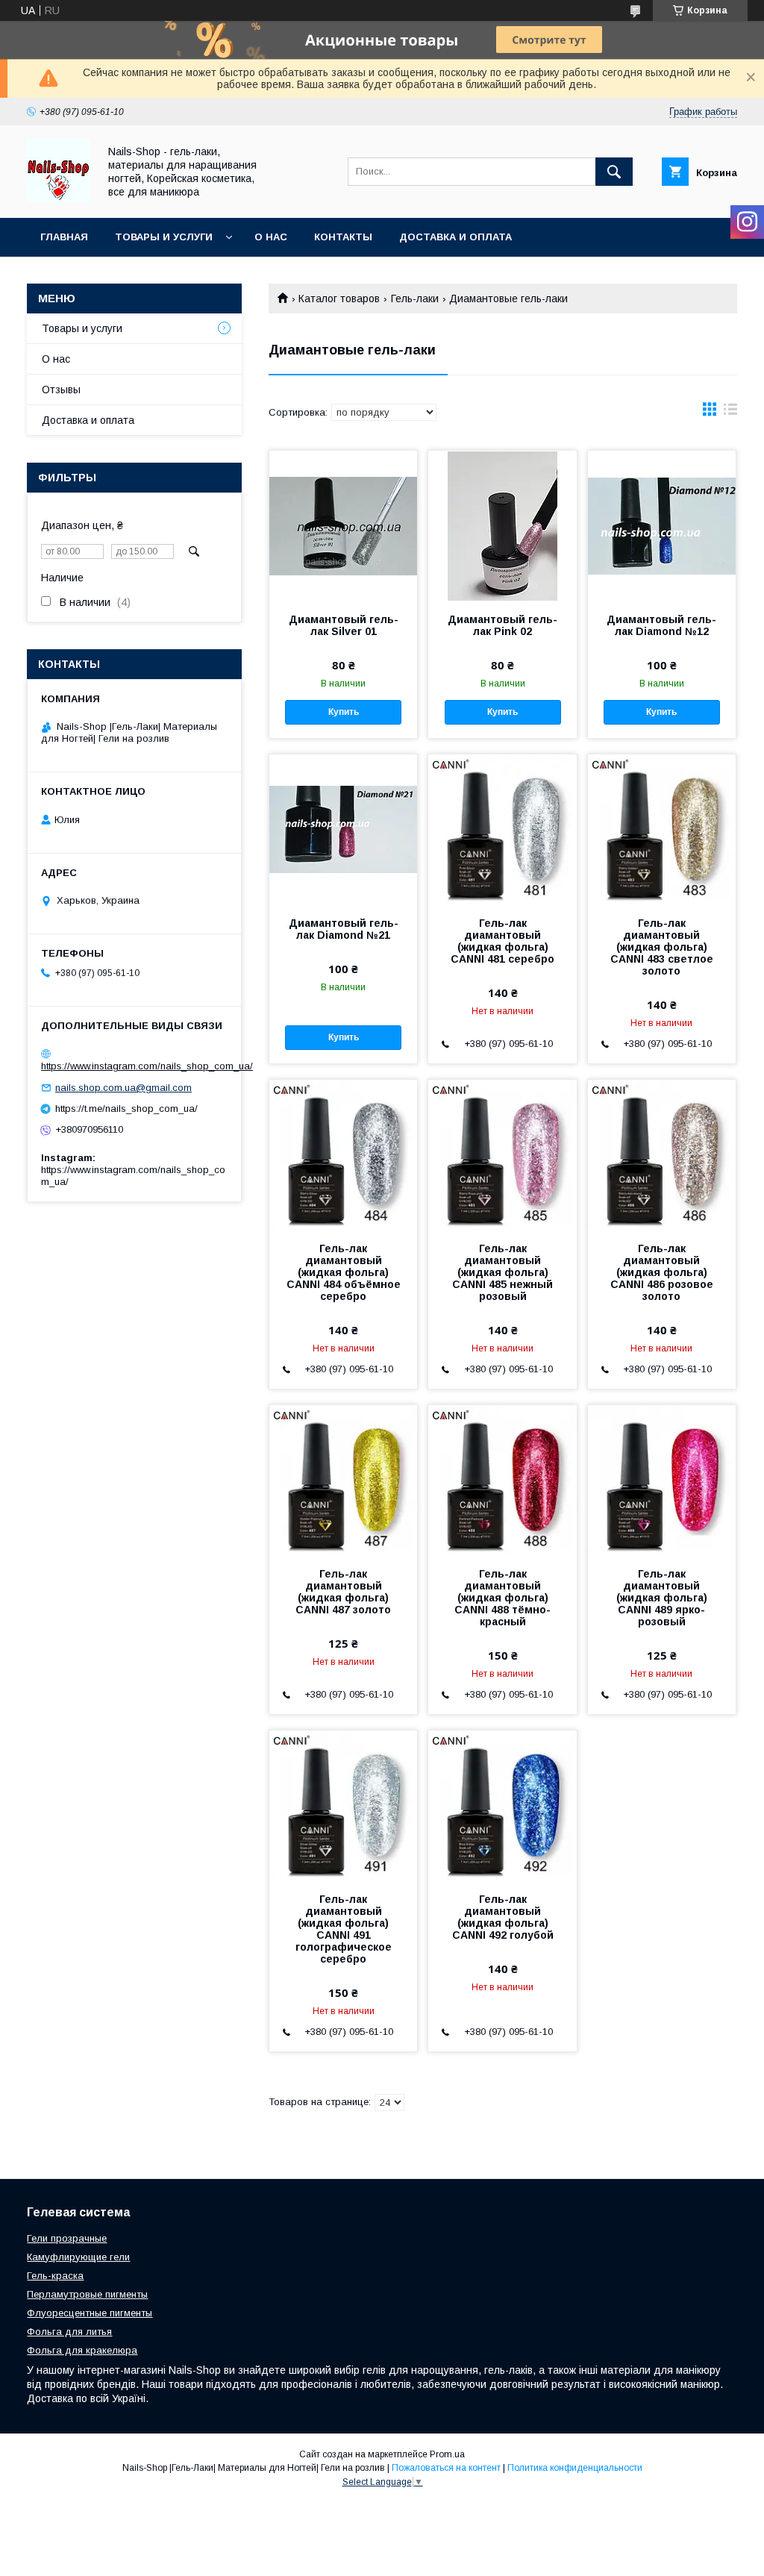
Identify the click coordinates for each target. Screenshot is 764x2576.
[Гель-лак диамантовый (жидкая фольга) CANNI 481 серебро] (502, 829)
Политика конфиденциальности (575, 2468)
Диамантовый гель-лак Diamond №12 (661, 625)
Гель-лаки (415, 298)
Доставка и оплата (455, 237)
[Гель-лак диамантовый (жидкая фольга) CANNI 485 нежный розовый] (502, 1154)
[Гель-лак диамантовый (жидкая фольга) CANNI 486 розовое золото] (662, 1154)
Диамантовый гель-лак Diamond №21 (344, 929)
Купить (344, 712)
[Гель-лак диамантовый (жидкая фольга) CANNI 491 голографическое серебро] (343, 1805)
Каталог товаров (339, 298)
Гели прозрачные (67, 2238)
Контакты (343, 237)
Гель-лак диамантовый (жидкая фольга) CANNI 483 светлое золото (662, 947)
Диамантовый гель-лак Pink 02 (502, 625)
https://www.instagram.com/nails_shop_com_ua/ (147, 1066)
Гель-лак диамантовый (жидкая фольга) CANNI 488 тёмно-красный (502, 1598)
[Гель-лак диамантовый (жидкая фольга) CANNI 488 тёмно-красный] (502, 1480)
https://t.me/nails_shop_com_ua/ (126, 1109)
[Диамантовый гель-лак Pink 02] (502, 525)
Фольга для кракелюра (82, 2350)
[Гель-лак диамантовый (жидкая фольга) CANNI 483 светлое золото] (662, 829)
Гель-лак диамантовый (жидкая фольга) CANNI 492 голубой (503, 1917)
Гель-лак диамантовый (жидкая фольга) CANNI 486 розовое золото (662, 1272)
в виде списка (730, 413)
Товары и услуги (164, 237)
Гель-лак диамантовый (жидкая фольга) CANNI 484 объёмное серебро (344, 1272)
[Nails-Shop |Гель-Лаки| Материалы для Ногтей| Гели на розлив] (59, 198)
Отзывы (61, 390)
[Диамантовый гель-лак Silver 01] (343, 525)
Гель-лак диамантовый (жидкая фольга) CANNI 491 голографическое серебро (344, 1929)
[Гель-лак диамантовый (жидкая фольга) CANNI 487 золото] (343, 1480)
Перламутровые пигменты (87, 2294)
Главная (64, 237)
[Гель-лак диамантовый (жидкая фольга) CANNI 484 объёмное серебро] (343, 1154)
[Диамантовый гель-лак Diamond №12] (662, 525)
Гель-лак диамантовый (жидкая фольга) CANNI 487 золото (343, 1592)
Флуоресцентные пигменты (90, 2313)
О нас (271, 237)
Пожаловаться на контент (446, 2468)
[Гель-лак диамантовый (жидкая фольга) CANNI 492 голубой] (502, 1805)
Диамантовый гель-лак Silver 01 (344, 625)
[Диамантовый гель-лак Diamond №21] (343, 829)
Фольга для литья (69, 2332)
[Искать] (614, 172)
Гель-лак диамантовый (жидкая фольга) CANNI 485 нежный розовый (502, 1272)
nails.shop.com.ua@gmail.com (123, 1088)
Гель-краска (55, 2276)
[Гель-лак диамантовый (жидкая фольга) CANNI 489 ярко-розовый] (662, 1480)
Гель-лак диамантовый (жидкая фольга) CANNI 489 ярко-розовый (662, 1598)
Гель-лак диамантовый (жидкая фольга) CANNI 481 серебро (502, 941)
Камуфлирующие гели (78, 2257)
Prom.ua (447, 2454)
